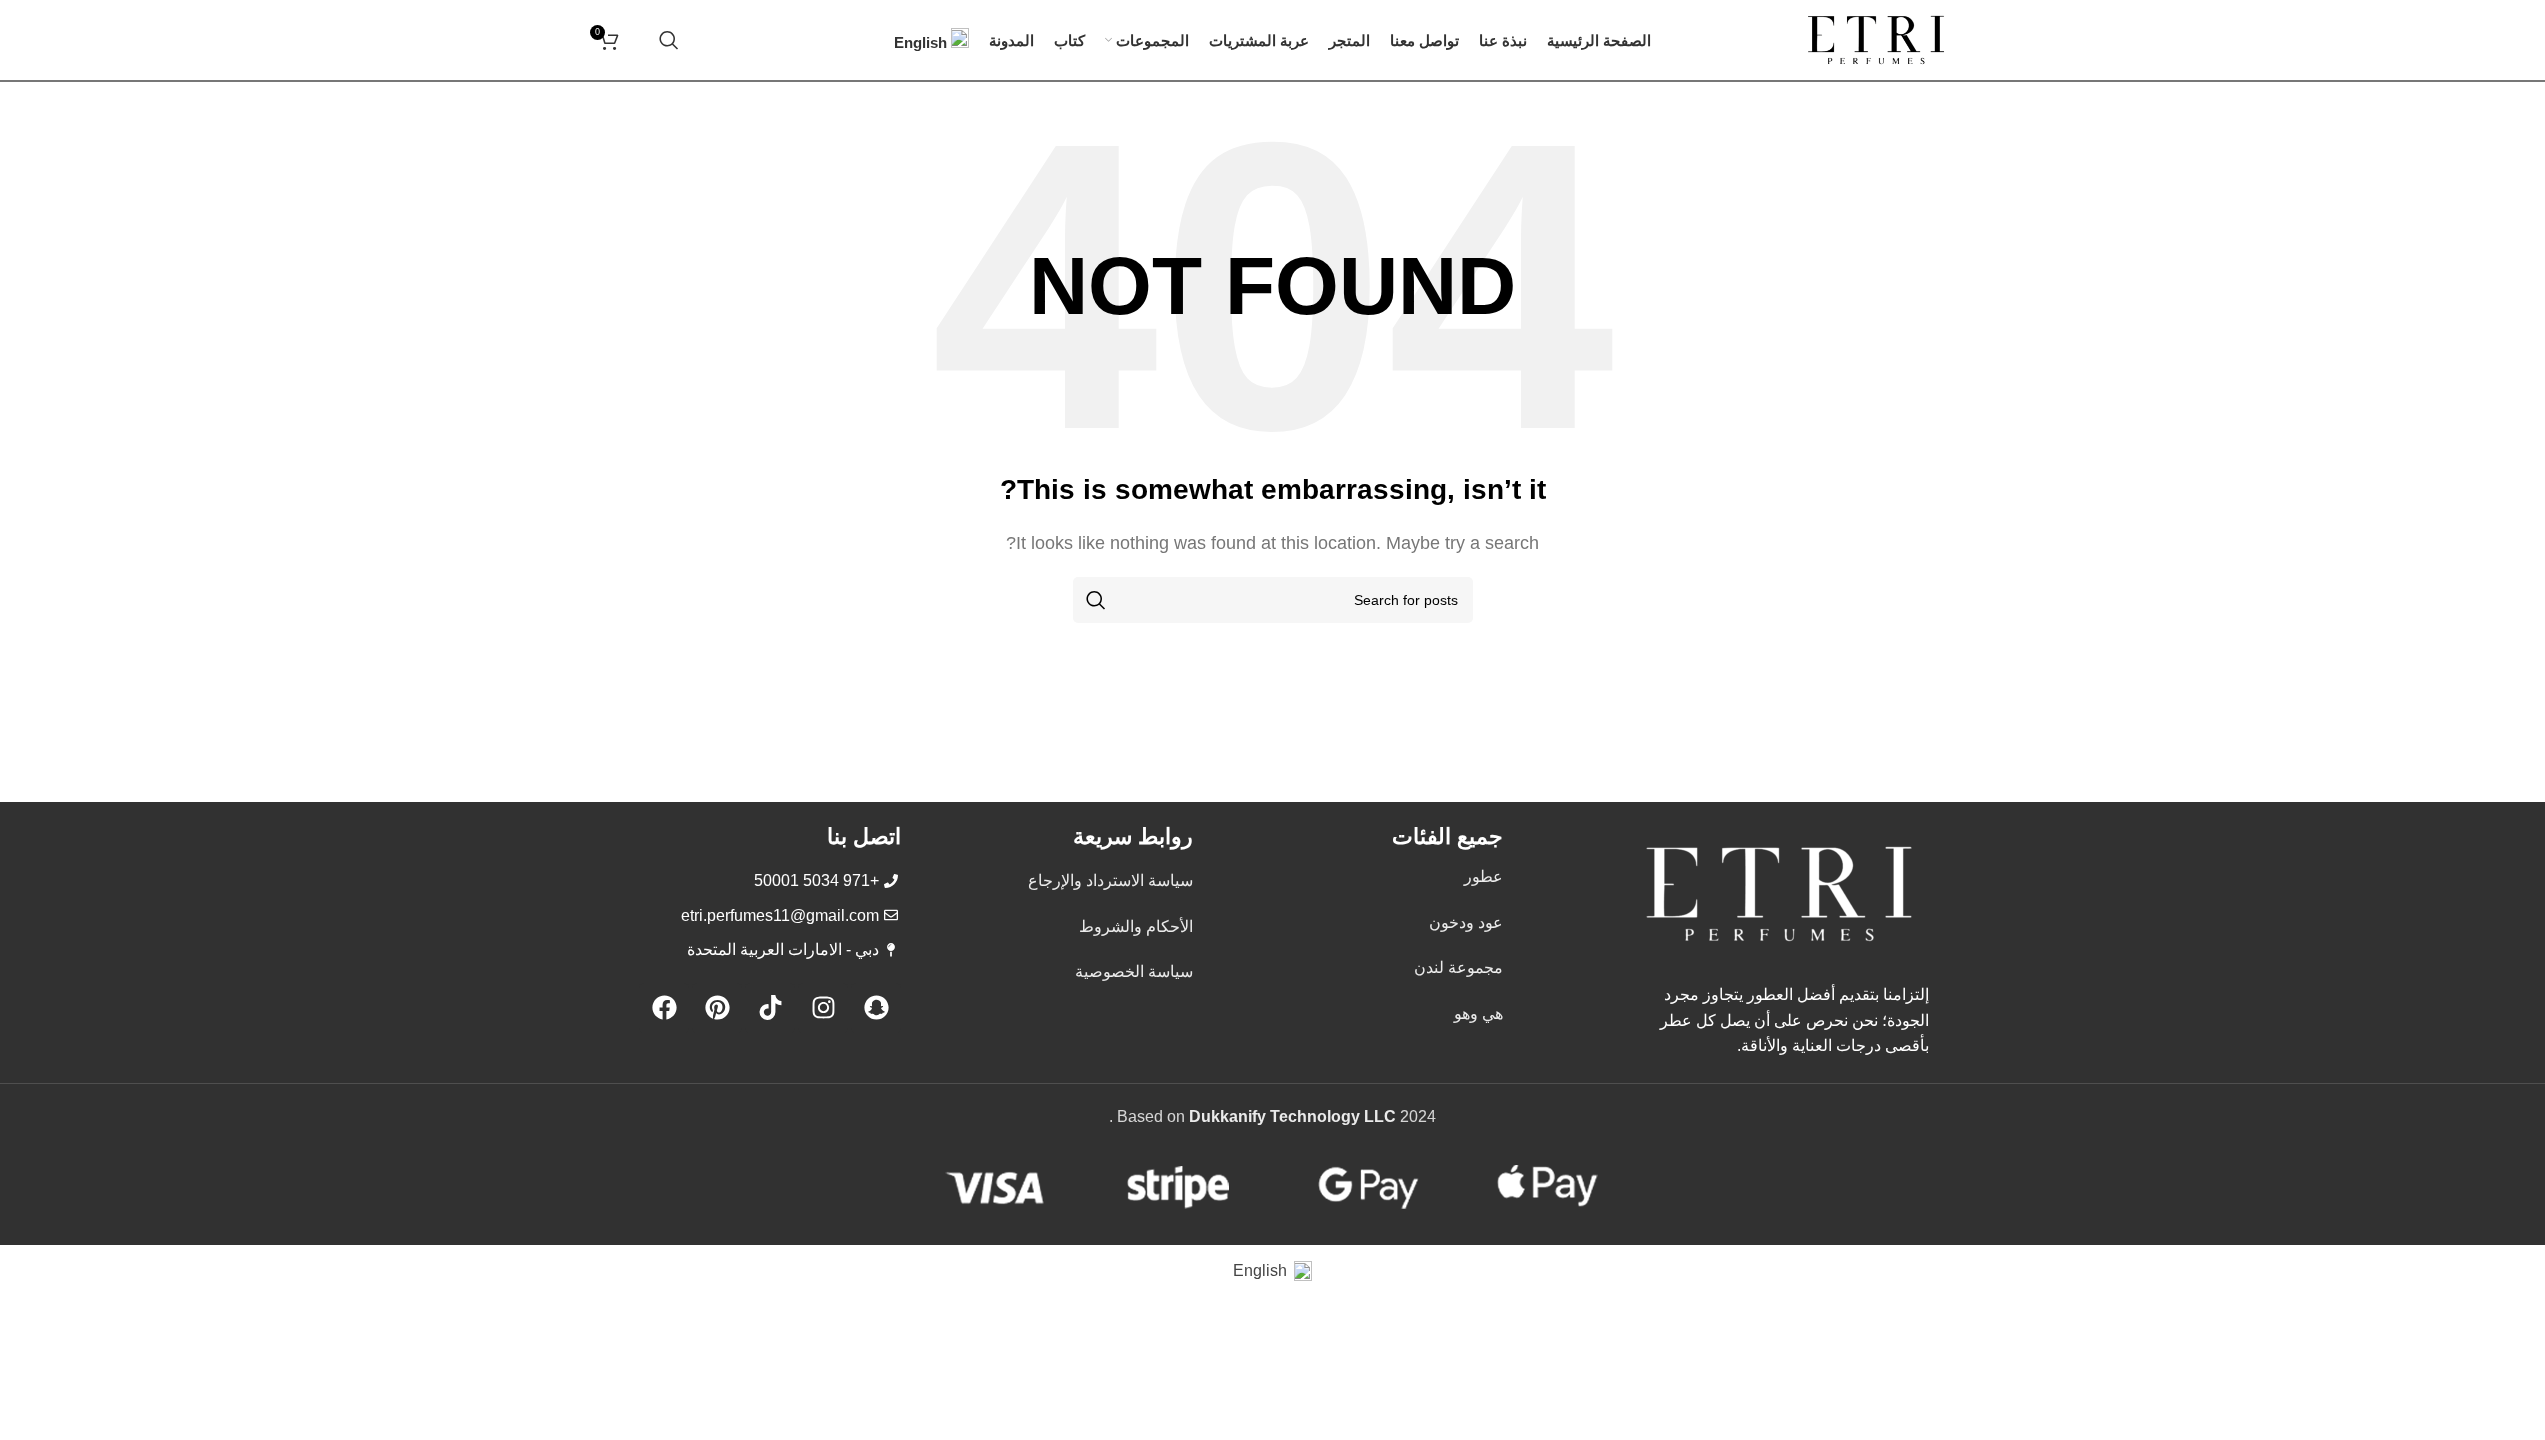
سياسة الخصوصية (1134, 971)
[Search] (669, 40)
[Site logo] (1876, 38)
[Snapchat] (876, 1008)
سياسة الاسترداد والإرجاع (1110, 880)
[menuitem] (932, 40)
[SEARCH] (1096, 600)
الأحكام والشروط (1136, 926)
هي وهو (1478, 1013)
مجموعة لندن (1458, 967)
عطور (1483, 876)
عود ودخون (1466, 922)
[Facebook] (664, 1008)
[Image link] (1779, 892)
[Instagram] (823, 1008)
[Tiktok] (770, 1008)
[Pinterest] (717, 1008)
